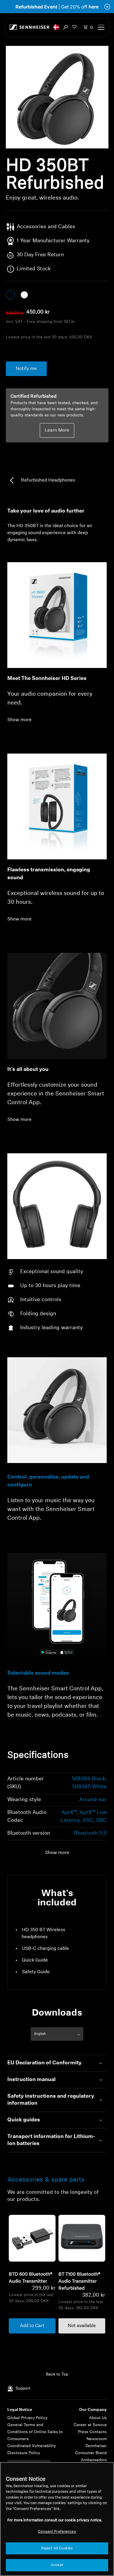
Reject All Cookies (57, 2548)
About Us (98, 2418)
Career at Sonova (90, 2425)
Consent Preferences (57, 2532)
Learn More (57, 430)
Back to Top (57, 2375)
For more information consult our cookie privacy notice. (55, 2520)
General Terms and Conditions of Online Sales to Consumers (35, 2432)
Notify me (26, 369)
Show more (19, 720)
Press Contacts (92, 2432)
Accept (57, 2565)
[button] (56, 27)
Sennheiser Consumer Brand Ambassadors (91, 2453)
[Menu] (101, 27)
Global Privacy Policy (27, 2418)
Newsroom (97, 2439)
